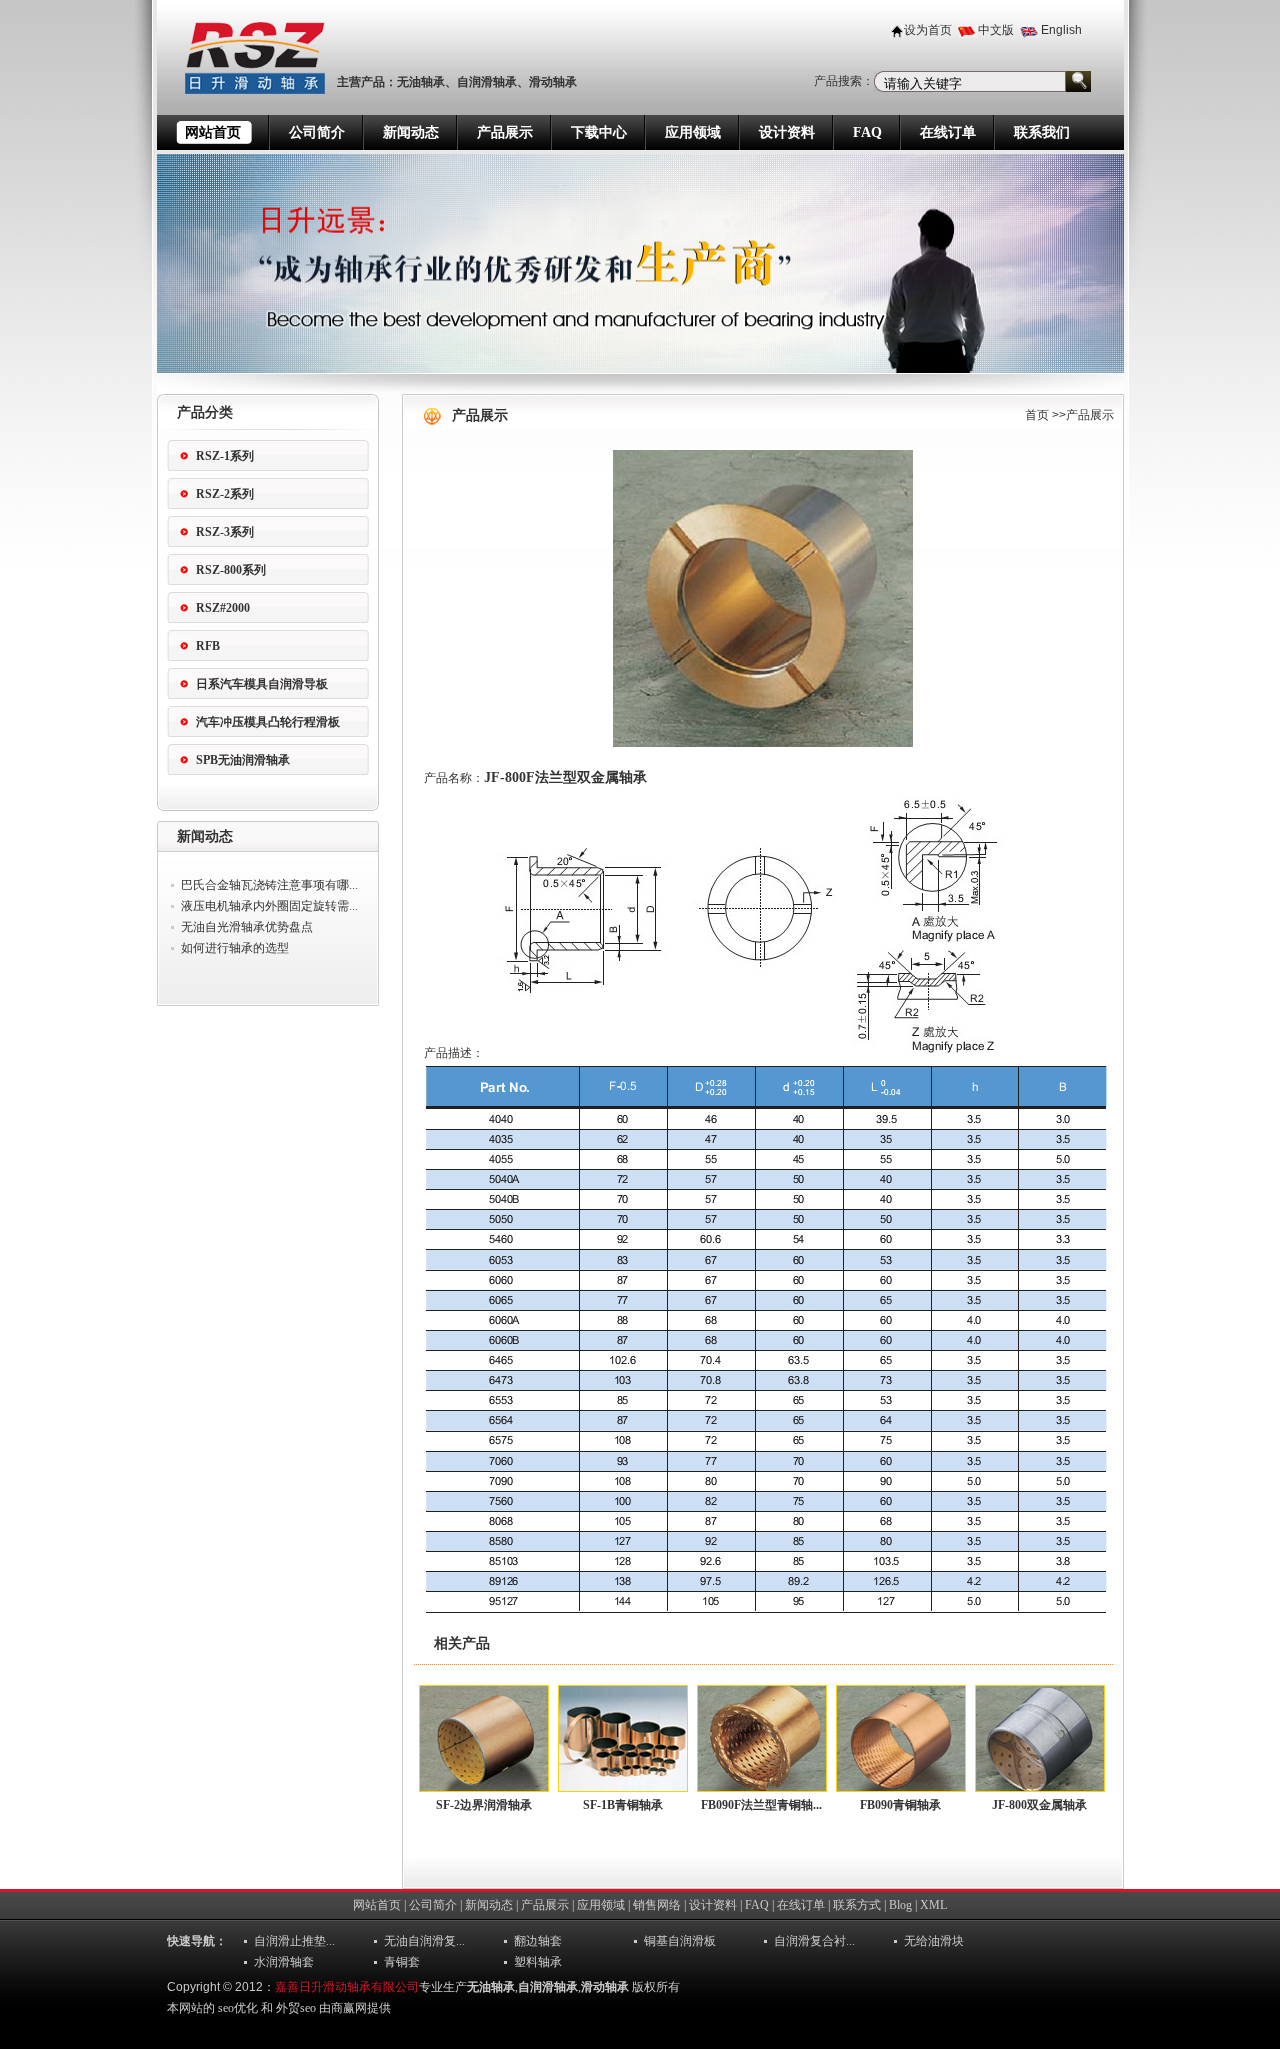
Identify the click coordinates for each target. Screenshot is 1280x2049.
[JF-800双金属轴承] (1040, 1738)
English (1061, 30)
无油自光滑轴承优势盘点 (247, 927)
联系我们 (1042, 132)
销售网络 (657, 1905)
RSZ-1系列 (225, 456)
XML (933, 1905)
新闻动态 (411, 132)
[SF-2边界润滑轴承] (484, 1738)
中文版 (996, 30)
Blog (900, 1905)
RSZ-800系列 (231, 570)
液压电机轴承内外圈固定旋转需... (269, 906)
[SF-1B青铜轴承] (623, 1738)
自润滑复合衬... (814, 1941)
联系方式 (857, 1905)
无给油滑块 (934, 1941)
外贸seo (296, 2008)
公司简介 (317, 132)
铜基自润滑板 (680, 1941)
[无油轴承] (242, 111)
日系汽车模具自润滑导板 (262, 684)
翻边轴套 (538, 1941)
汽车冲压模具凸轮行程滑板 (268, 722)
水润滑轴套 (284, 1962)
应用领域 (693, 132)
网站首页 (213, 132)
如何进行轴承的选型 (235, 948)
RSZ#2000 (223, 608)
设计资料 (787, 132)
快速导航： (197, 1941)
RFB (208, 646)
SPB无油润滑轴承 (243, 760)
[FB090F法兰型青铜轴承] (762, 1738)
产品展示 (505, 132)
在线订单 (948, 132)
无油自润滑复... (424, 1941)
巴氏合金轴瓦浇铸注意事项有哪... (269, 885)
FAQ (867, 132)
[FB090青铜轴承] (901, 1738)
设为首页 (928, 30)
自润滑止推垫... (294, 1941)
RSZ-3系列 (225, 532)
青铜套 (402, 1962)
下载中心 (599, 132)
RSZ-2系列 (225, 494)
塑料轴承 (538, 1962)
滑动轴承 (553, 82)
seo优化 (238, 2008)
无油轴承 (421, 82)
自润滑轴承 (487, 82)
